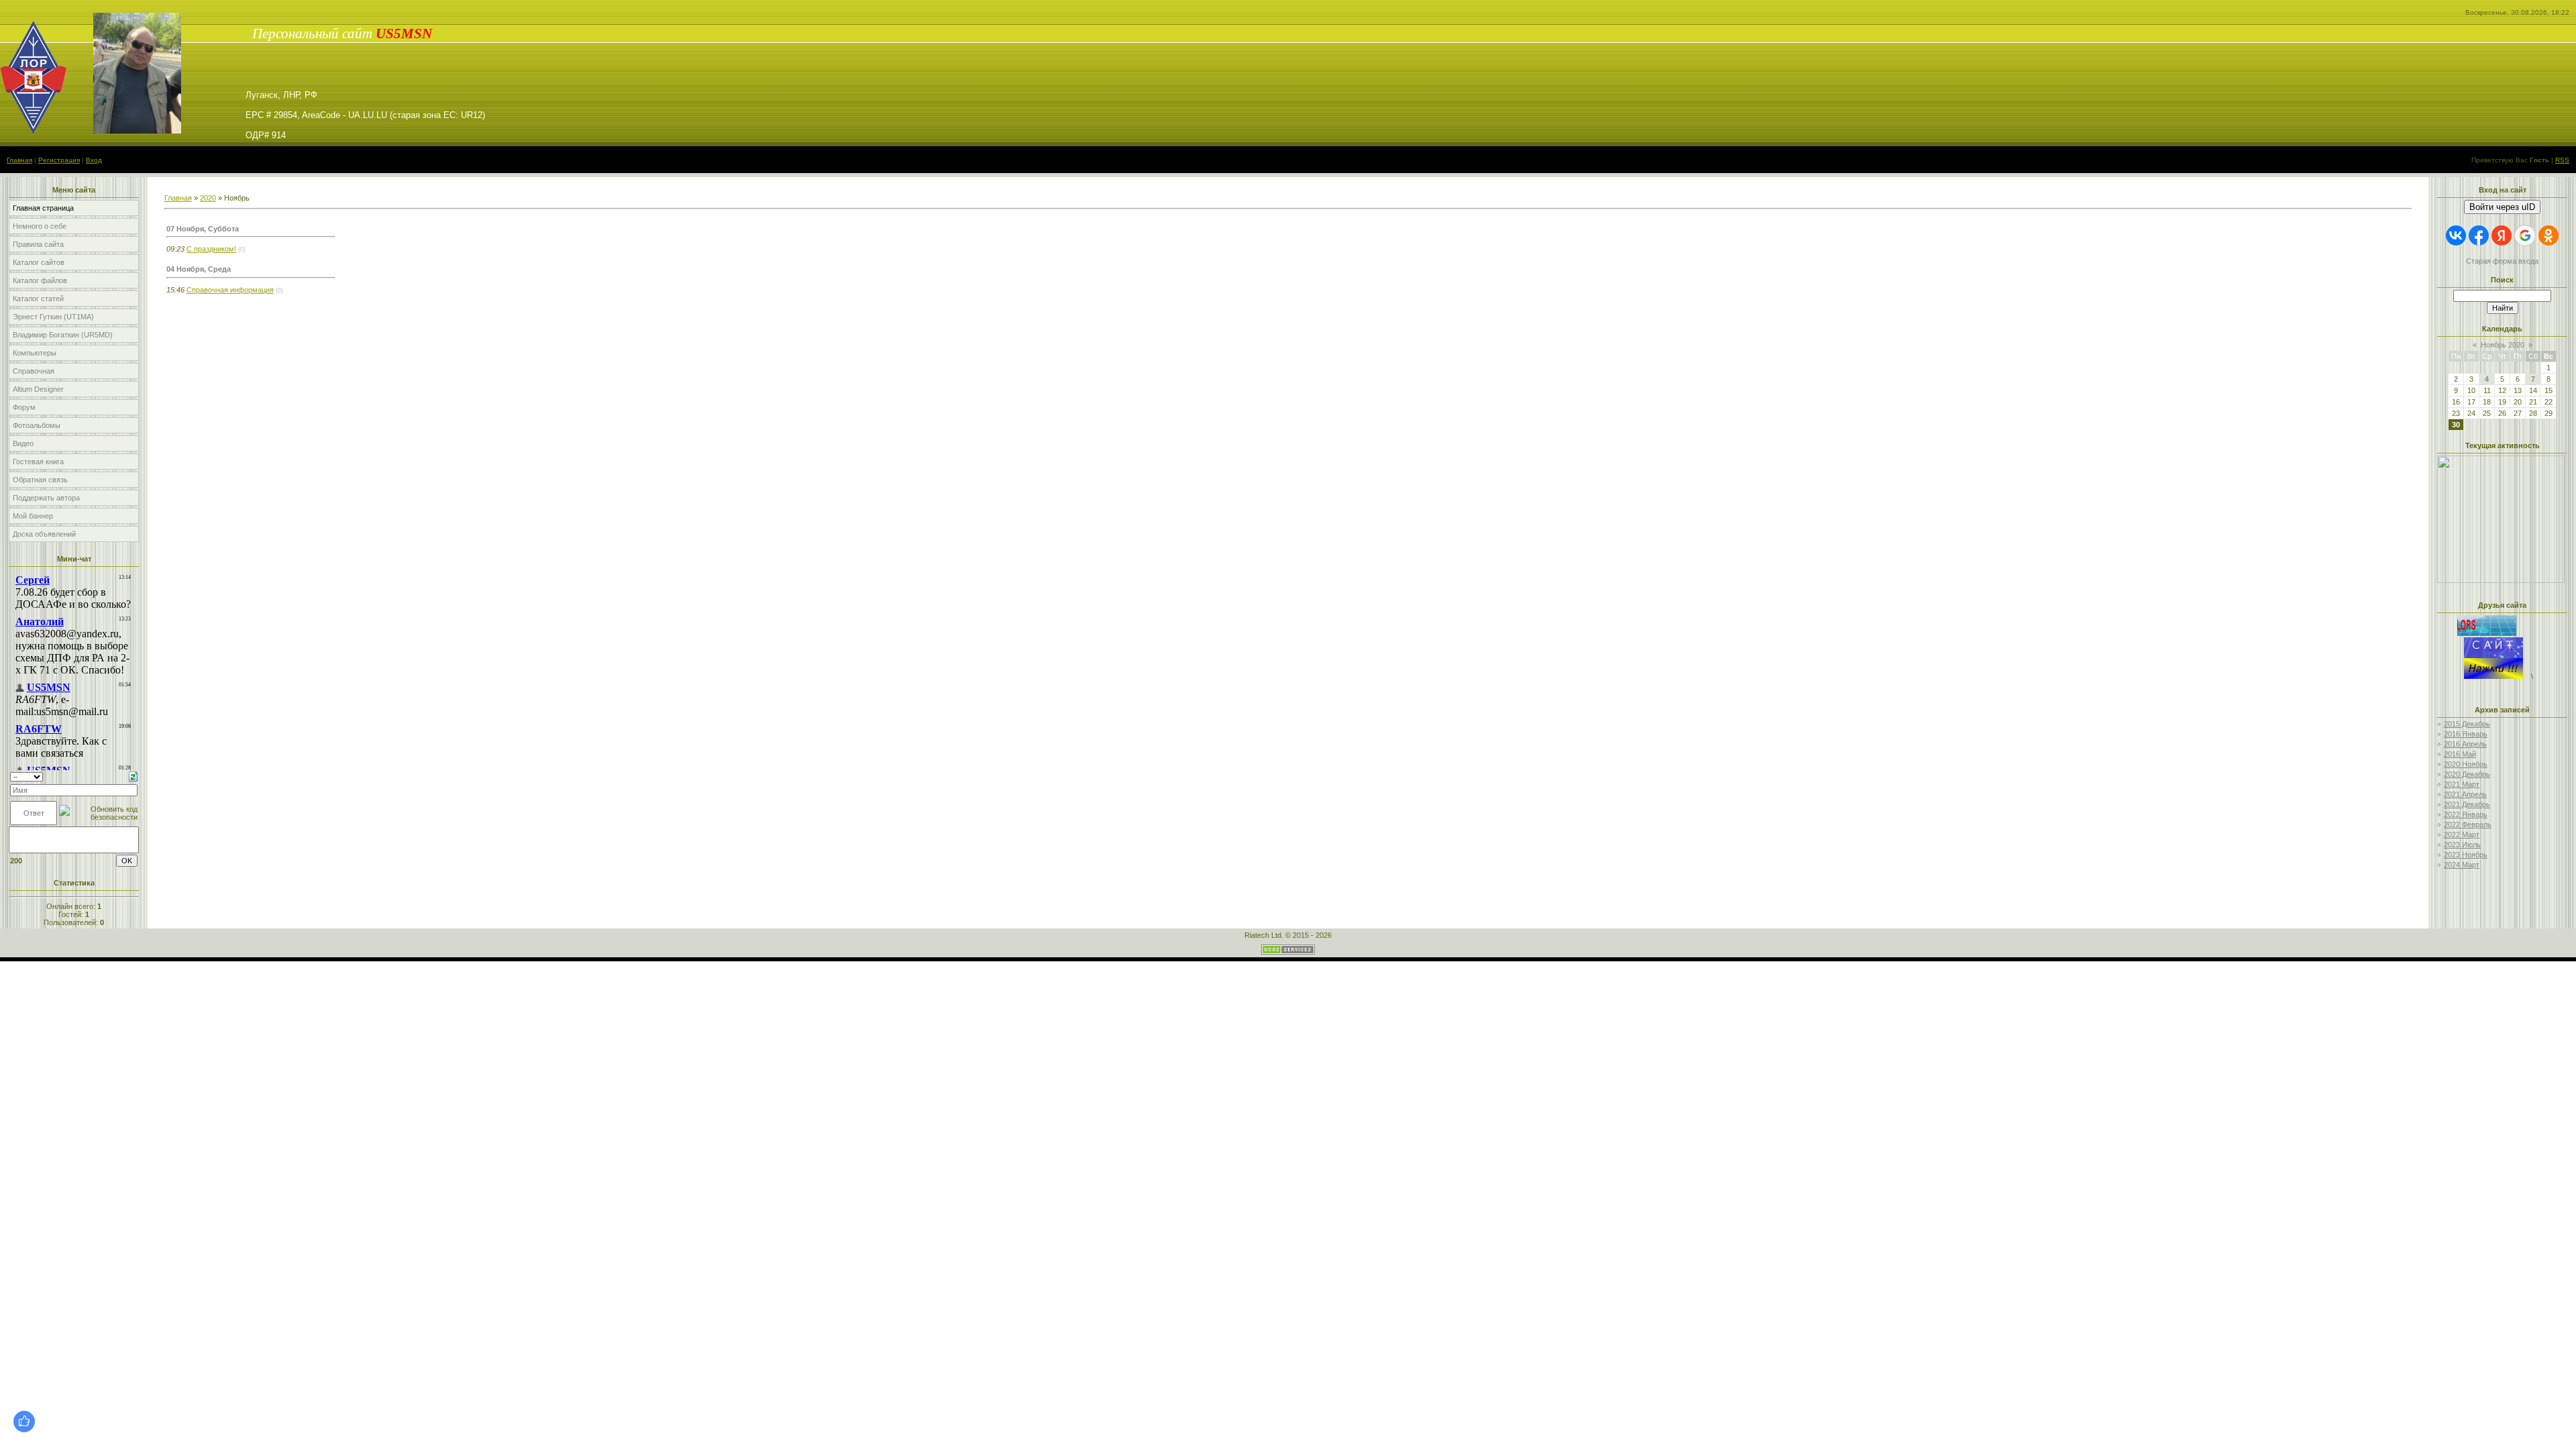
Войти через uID (2502, 207)
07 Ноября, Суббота (203, 229)
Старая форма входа (2502, 261)
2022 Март (2462, 835)
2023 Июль (2462, 845)
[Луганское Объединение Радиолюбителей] (2500, 633)
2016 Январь (2466, 734)
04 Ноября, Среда (199, 269)
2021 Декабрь (2467, 804)
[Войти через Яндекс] (2502, 235)
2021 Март (2462, 784)
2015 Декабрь (2467, 724)
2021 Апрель (2465, 794)
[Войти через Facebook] (2479, 235)
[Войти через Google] (2525, 235)
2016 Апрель (2465, 744)
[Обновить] (133, 775)
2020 (208, 198)
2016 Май (2460, 754)
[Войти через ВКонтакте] (2456, 235)
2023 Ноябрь (2466, 855)
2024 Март (2462, 865)
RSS (2562, 160)
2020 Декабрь (2467, 774)
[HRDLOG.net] (2514, 517)
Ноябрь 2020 (2503, 345)
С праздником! (211, 249)
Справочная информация (230, 290)
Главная (19, 160)
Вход (94, 160)
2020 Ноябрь (2466, 764)
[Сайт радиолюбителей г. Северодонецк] (2493, 676)
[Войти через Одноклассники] (2548, 235)
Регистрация (59, 160)
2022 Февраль (2468, 824)
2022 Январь (2466, 814)
